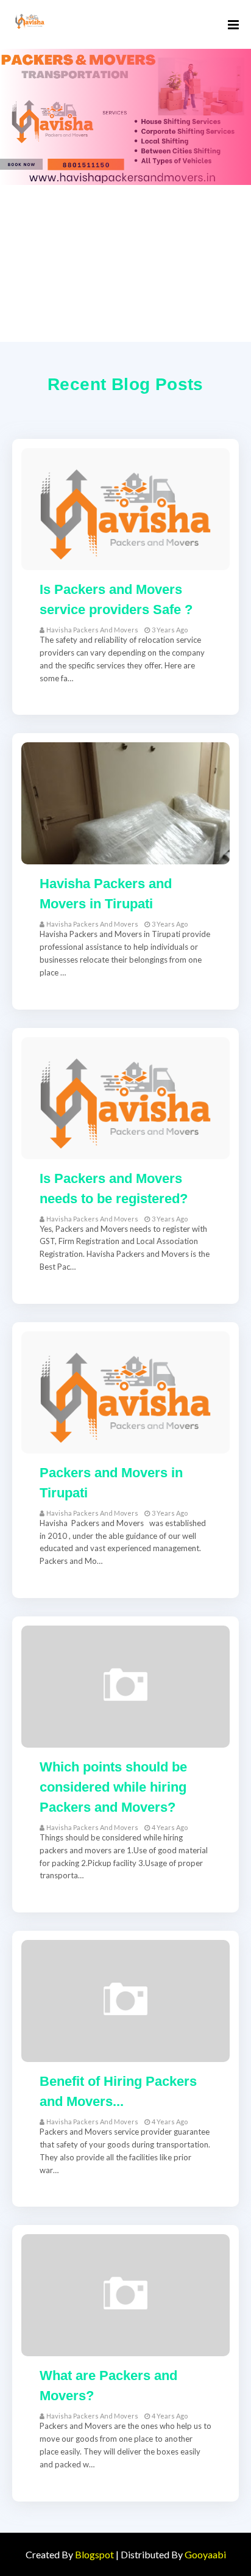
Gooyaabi (205, 2554)
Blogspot (94, 2554)
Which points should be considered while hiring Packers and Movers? (113, 1787)
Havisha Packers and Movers (92, 630)
